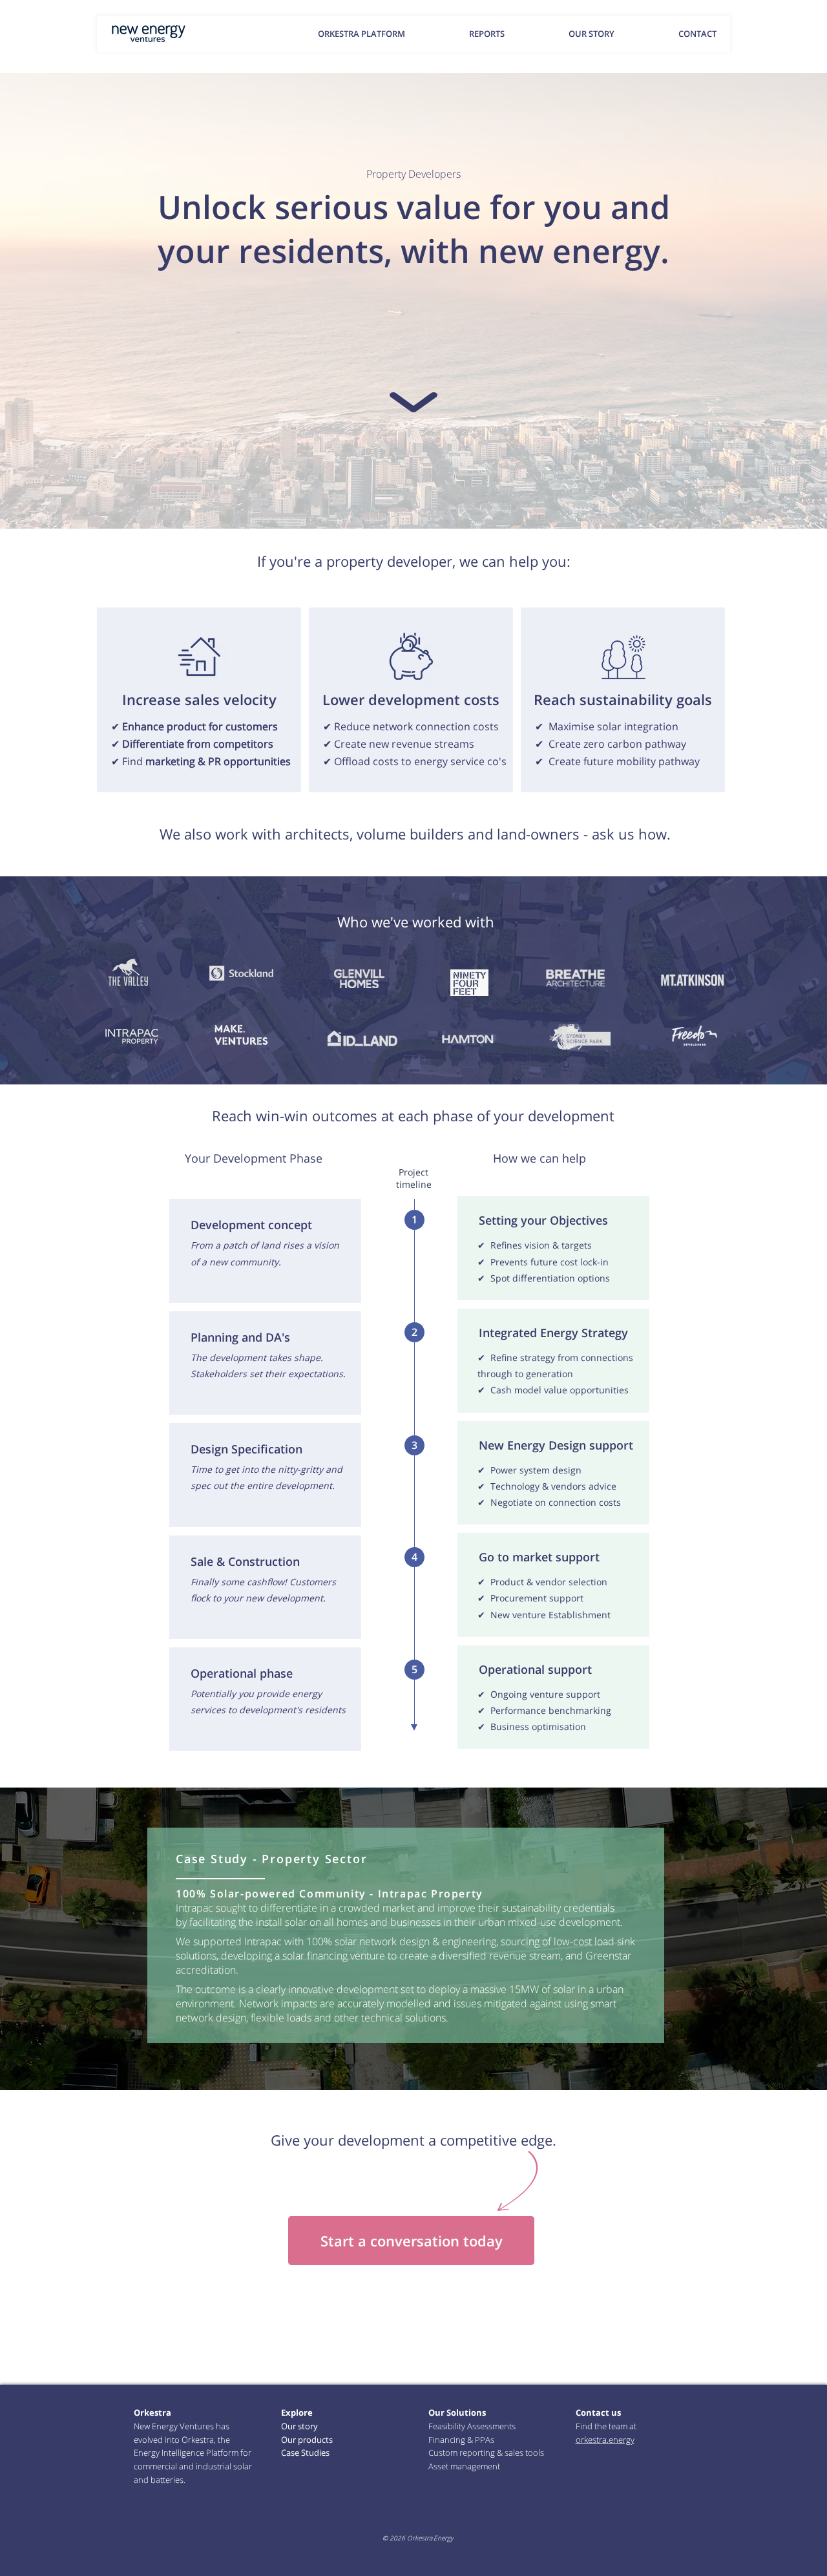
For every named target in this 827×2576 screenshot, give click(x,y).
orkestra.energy (605, 2440)
